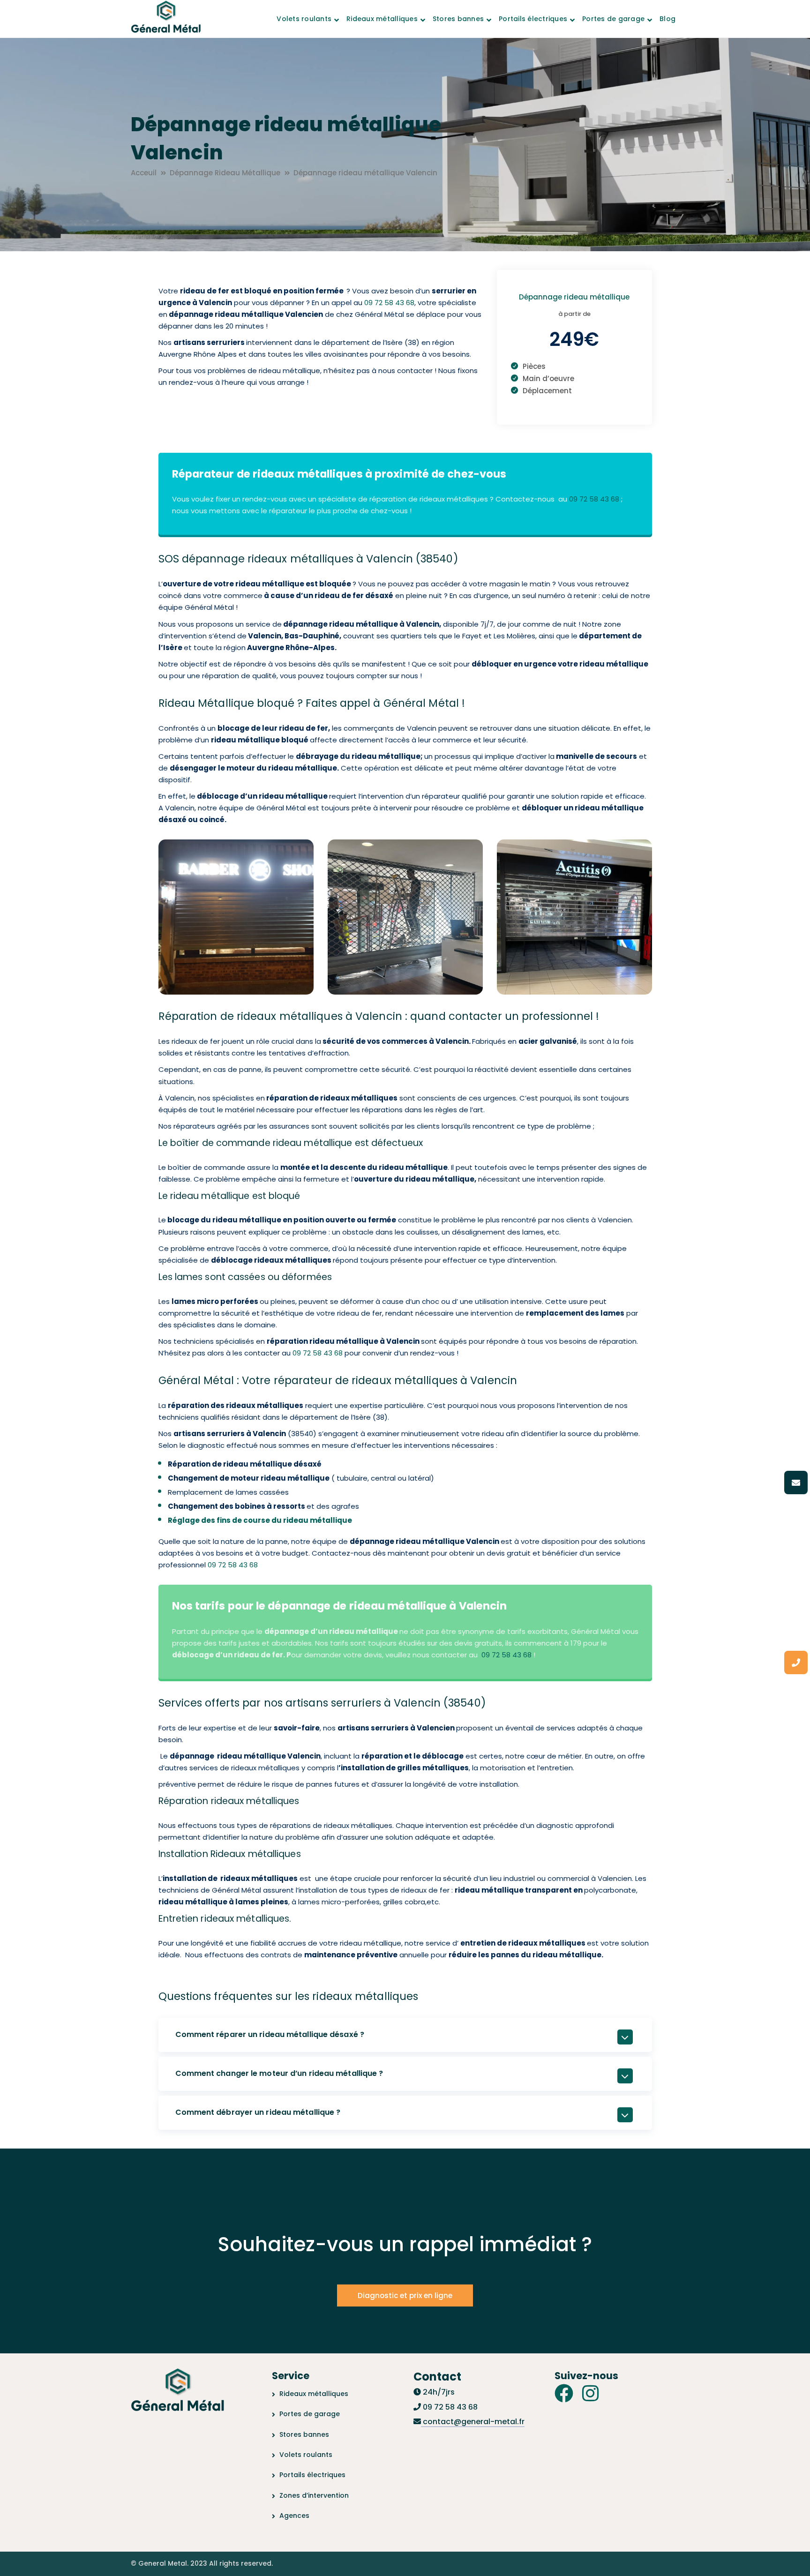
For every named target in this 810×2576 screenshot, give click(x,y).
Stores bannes (304, 2434)
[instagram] (590, 2393)
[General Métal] (166, 18)
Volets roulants (306, 2455)
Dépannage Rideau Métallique (225, 173)
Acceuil (144, 173)
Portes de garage (310, 2414)
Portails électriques (312, 2475)
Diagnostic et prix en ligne (405, 2295)
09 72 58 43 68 (389, 303)
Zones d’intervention (314, 2495)
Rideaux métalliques (314, 2394)
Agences (294, 2516)
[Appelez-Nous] (796, 1662)
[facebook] (564, 2393)
